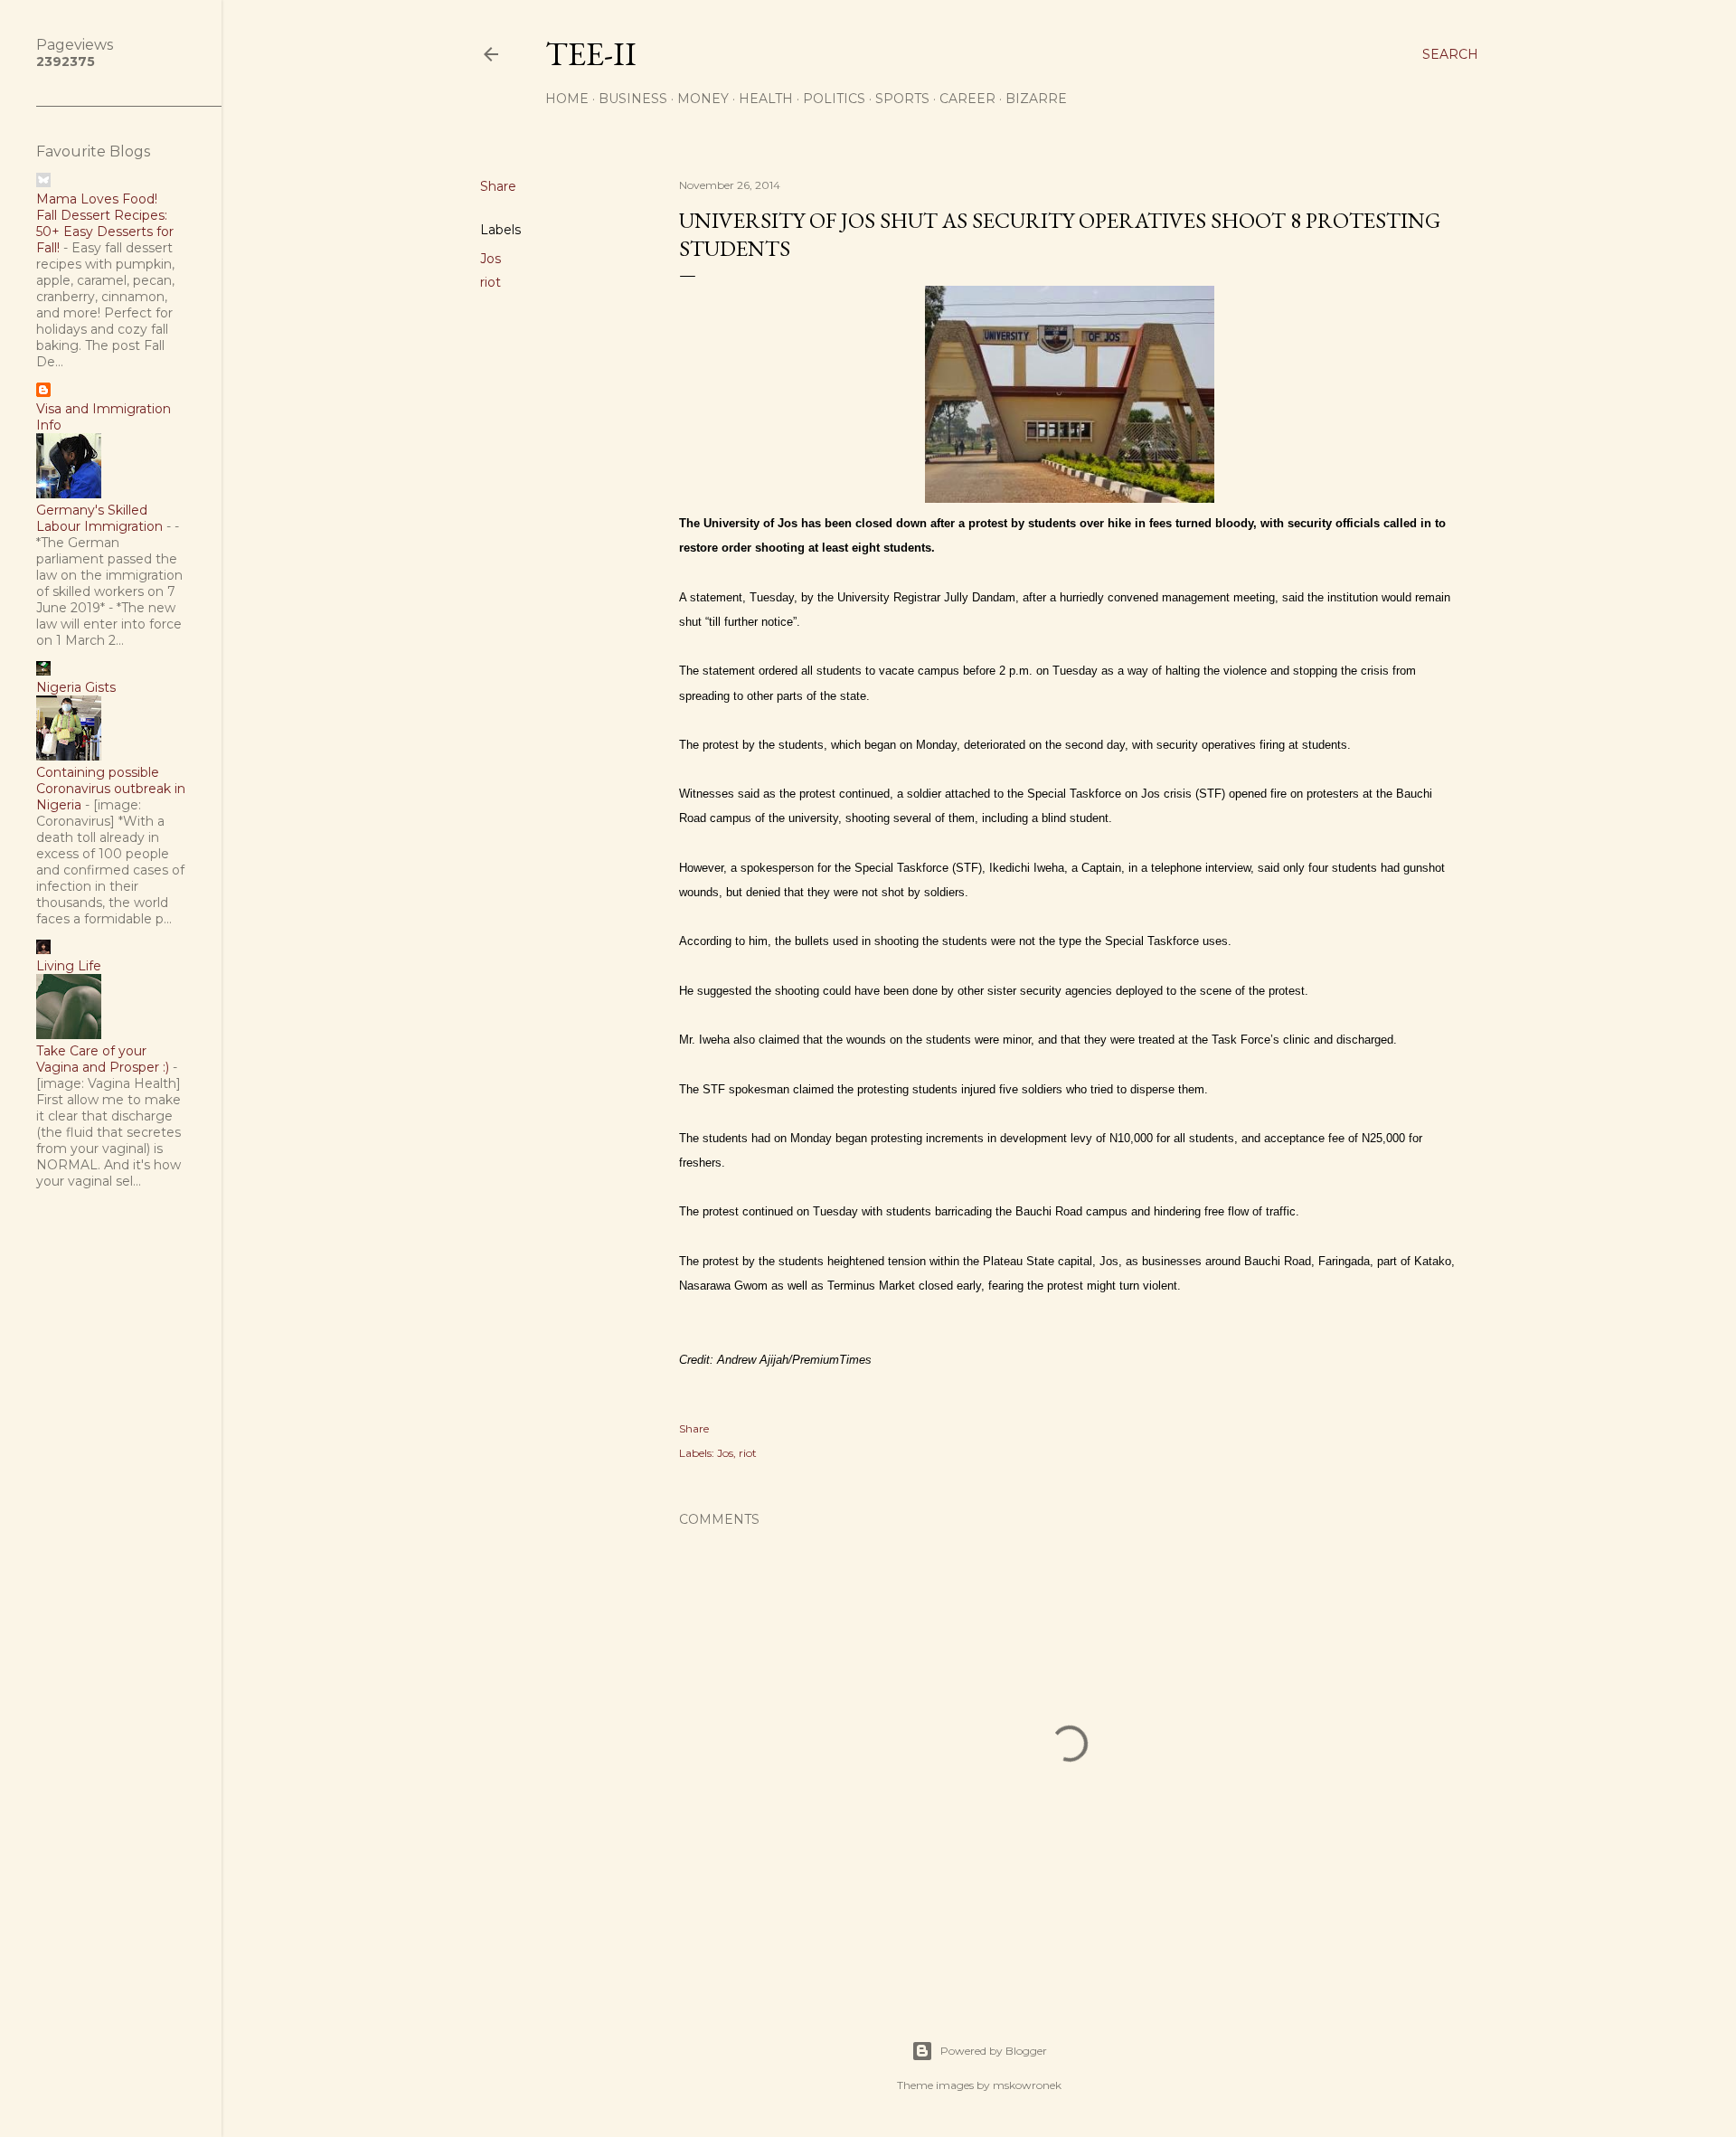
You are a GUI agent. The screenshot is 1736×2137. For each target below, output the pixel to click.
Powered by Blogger (994, 2051)
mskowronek (1027, 2085)
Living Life (69, 966)
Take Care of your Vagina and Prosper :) (103, 1059)
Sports (902, 99)
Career (967, 99)
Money (703, 99)
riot (491, 282)
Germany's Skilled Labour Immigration (99, 518)
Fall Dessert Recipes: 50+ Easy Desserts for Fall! (105, 232)
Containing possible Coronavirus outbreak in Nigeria (111, 789)
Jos (491, 259)
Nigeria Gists (76, 687)
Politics (834, 99)
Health (766, 99)
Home (567, 99)
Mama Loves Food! (97, 199)
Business (633, 99)
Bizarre (1036, 99)
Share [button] (498, 186)
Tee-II (591, 54)
